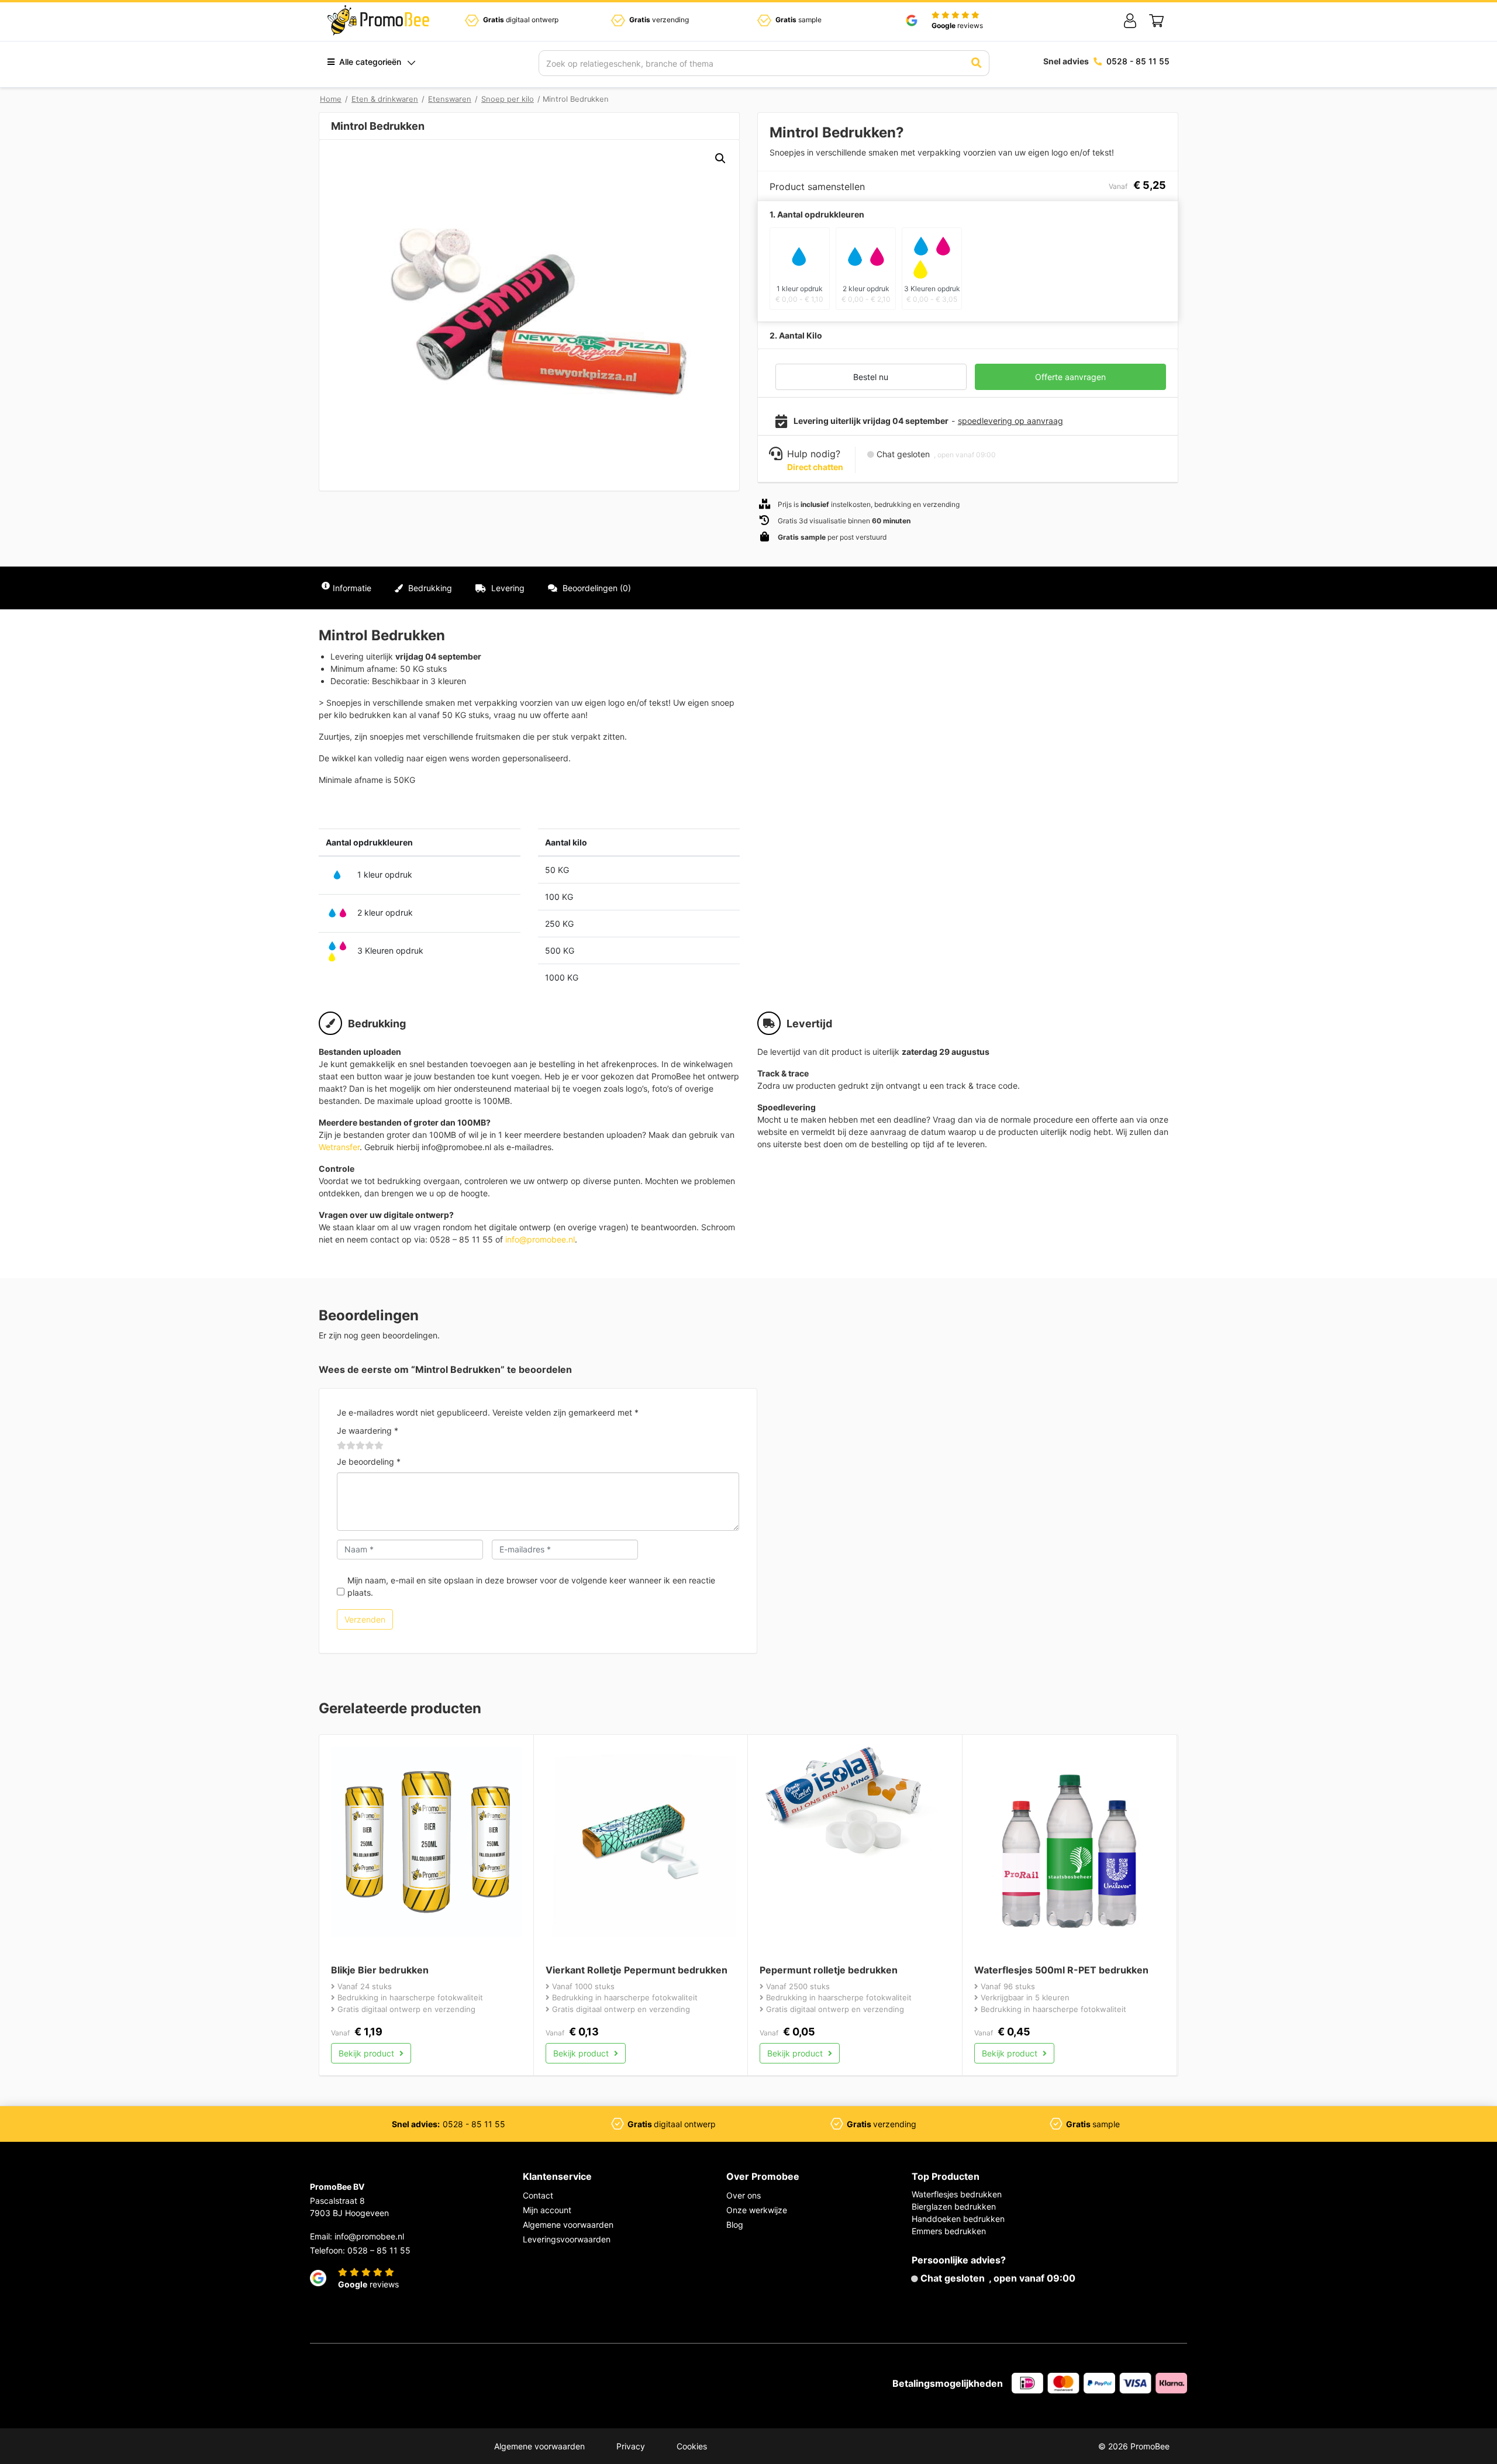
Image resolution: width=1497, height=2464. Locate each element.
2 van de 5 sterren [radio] (346, 1445)
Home (331, 99)
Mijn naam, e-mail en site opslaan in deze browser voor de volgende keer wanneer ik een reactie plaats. (531, 1586)
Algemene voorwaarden (568, 2225)
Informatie (352, 588)
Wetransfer (339, 1147)
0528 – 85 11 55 (379, 2250)
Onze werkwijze (757, 2210)
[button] (720, 158)
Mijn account (547, 2210)
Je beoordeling (369, 1462)
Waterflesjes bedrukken (957, 2194)
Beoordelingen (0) (596, 588)
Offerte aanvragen (1070, 377)
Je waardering (368, 1431)
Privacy (631, 2446)
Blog (735, 2225)
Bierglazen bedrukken (954, 2206)
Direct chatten (815, 467)
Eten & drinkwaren (385, 99)
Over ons (744, 2195)
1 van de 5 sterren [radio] (342, 1445)
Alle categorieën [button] (369, 62)
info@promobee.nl (540, 1239)
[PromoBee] (378, 20)
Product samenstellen (1127, 588)
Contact (538, 2195)
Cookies (692, 2446)
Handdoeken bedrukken (958, 2219)
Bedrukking (429, 588)
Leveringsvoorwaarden (567, 2239)
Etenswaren (450, 99)
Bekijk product (368, 2053)
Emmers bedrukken (949, 2231)
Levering (507, 588)
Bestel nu (871, 377)
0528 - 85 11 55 (1138, 61)
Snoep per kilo (508, 99)
